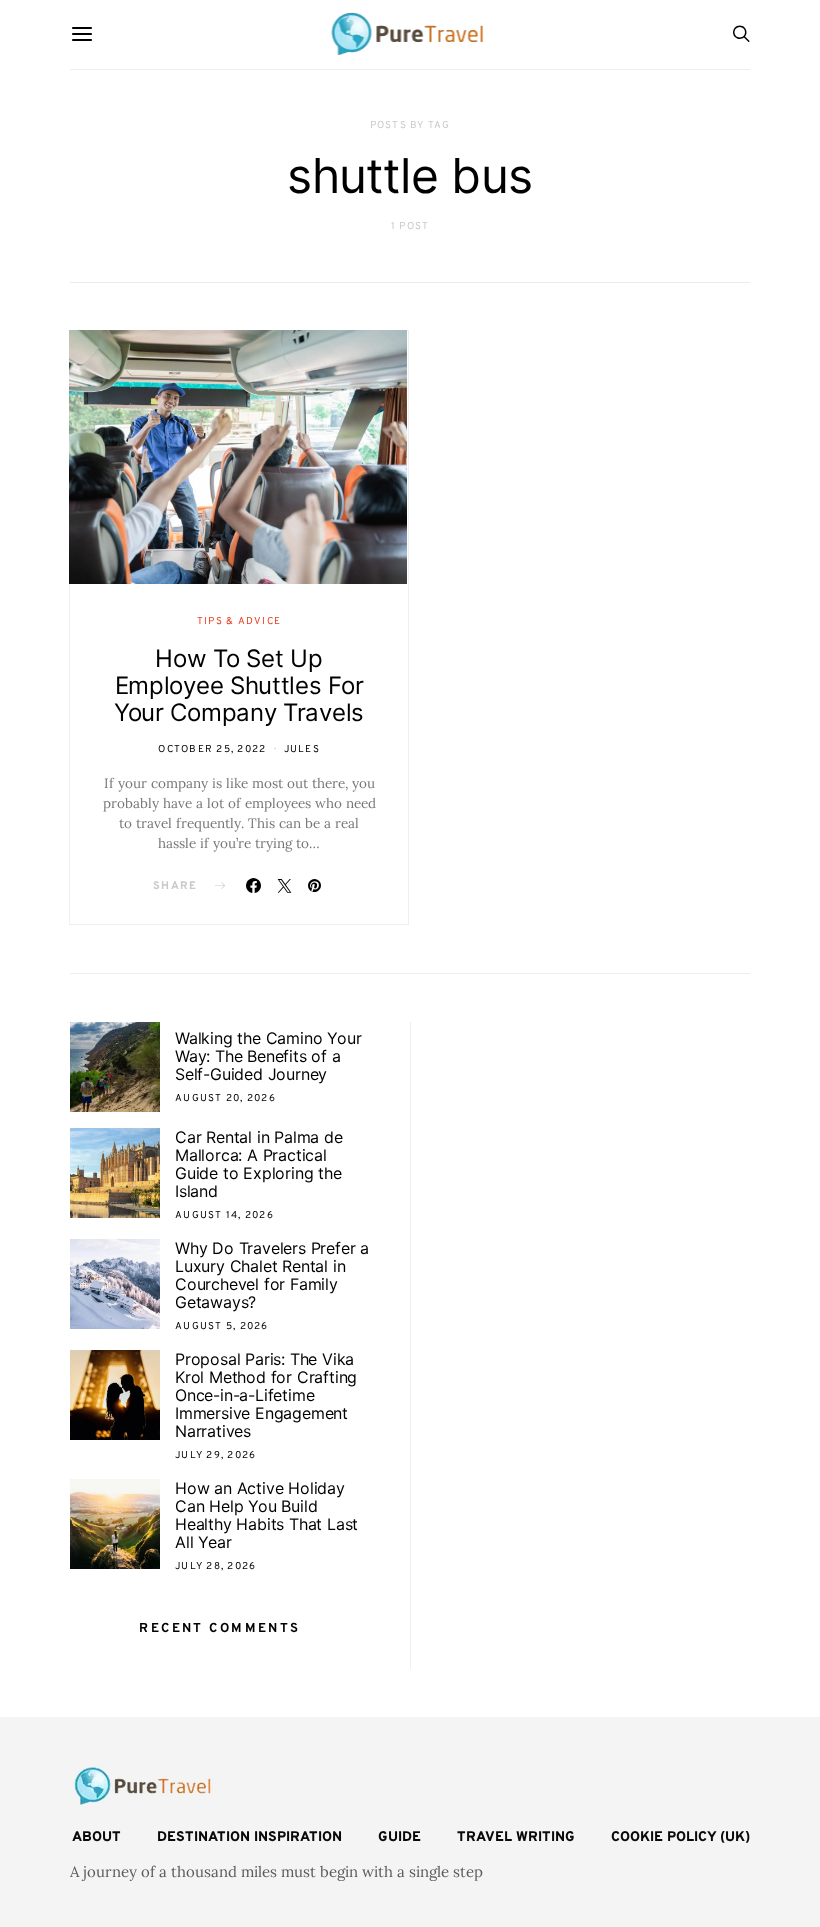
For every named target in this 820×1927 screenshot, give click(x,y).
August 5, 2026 (222, 1326)
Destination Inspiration (249, 1837)
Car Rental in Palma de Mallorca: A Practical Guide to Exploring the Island (259, 1164)
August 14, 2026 (224, 1215)
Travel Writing (516, 1837)
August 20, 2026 (225, 1098)
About (96, 1837)
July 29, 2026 (215, 1455)
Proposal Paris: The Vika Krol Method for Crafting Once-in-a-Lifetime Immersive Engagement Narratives (266, 1395)
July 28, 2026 (215, 1566)
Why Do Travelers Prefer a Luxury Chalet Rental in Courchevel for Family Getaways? (272, 1275)
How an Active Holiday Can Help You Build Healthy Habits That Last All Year (266, 1515)
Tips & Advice (239, 621)
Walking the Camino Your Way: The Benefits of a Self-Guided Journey (268, 1056)
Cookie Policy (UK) (680, 1837)
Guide (399, 1837)
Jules (302, 749)
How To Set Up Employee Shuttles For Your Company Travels (239, 685)
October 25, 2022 (212, 749)
